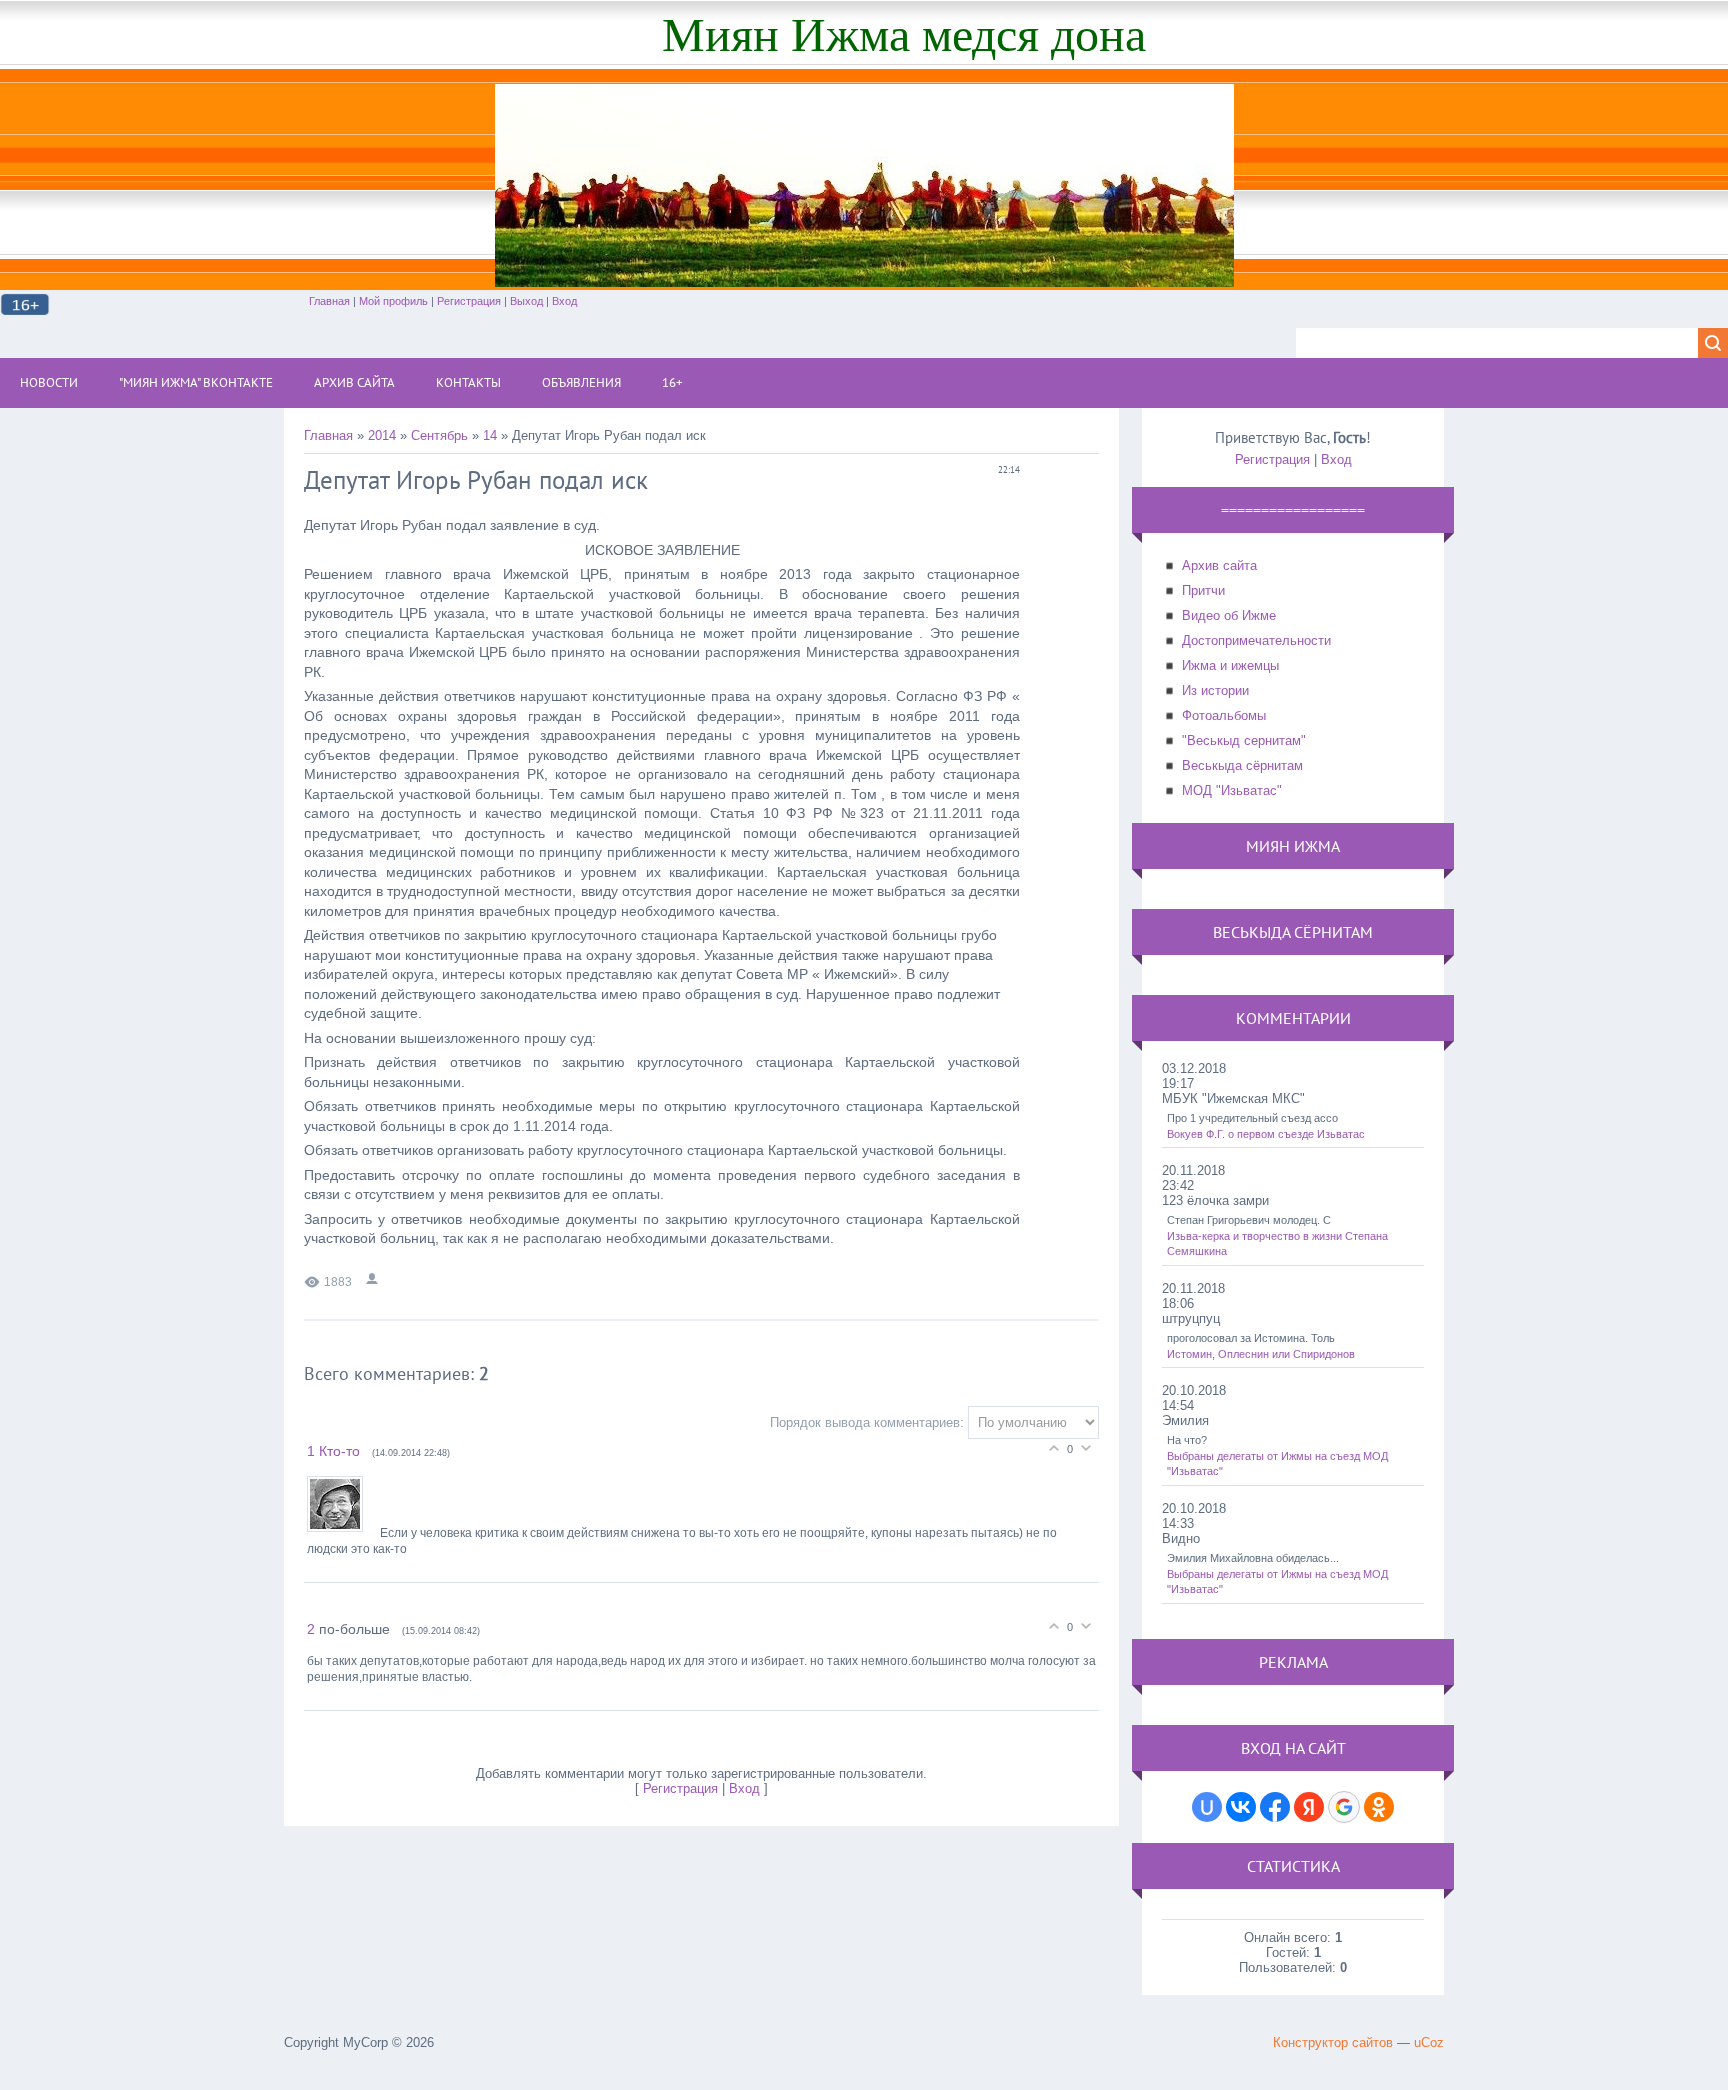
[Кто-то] (343, 1533)
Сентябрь (439, 435)
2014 (382, 435)
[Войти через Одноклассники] (1379, 1807)
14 (490, 435)
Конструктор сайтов (1333, 2042)
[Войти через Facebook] (1275, 1807)
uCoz (1429, 2042)
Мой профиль (393, 301)
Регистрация (469, 301)
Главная (329, 301)
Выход (526, 301)
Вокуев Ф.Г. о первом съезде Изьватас (1266, 1134)
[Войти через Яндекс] (1309, 1807)
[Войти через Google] (1344, 1807)
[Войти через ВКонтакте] (1241, 1807)
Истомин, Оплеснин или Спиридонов (1261, 1354)
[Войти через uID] (1207, 1807)
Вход (564, 301)
